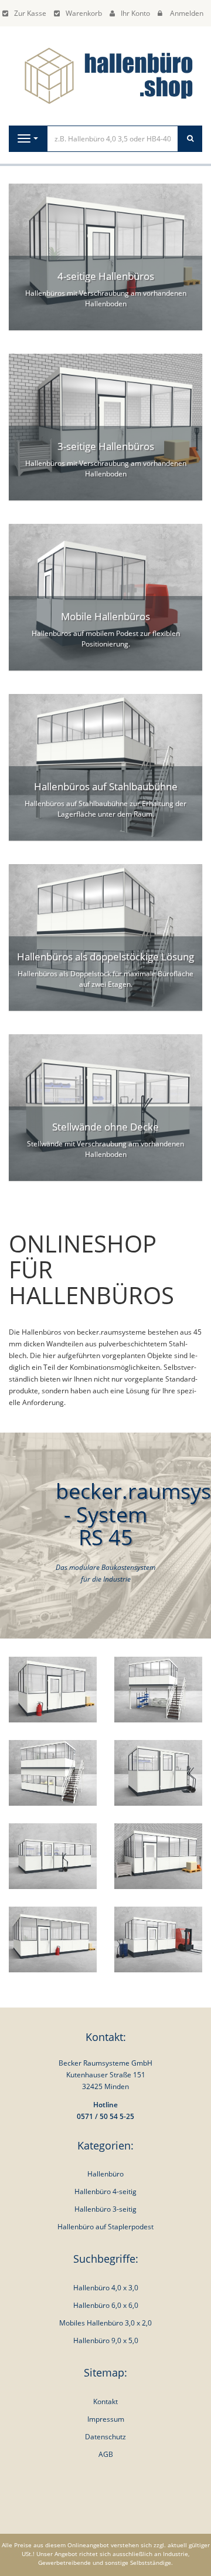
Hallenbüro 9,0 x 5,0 (106, 2340)
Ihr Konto (135, 13)
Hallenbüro (105, 2174)
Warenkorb (84, 13)
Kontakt (105, 2401)
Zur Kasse (30, 13)
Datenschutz (105, 2437)
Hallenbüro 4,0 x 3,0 (106, 2288)
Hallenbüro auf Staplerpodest (105, 2227)
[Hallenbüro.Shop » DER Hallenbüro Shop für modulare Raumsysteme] (105, 75)
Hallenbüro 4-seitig (105, 2191)
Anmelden (187, 13)
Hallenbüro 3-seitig (105, 2209)
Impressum (106, 2419)
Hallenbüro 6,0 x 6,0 (106, 2305)
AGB (106, 2454)
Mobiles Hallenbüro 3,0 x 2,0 (105, 2323)
